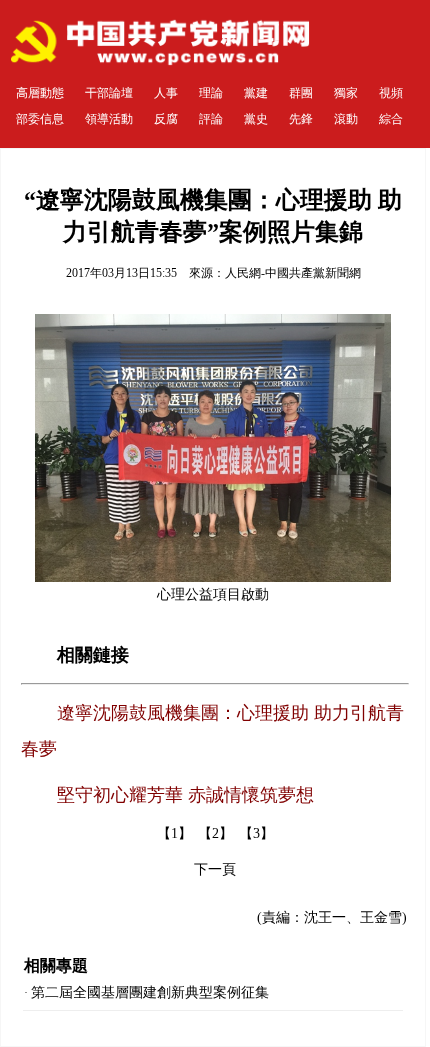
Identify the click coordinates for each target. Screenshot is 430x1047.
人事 (166, 93)
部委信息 (40, 119)
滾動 (346, 119)
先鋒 (301, 119)
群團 (301, 93)
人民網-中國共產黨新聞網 (293, 273)
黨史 (256, 119)
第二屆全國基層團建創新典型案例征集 (150, 992)
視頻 (391, 93)
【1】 (174, 833)
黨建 (256, 93)
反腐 (166, 119)
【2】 (215, 833)
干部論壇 (109, 93)
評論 (211, 119)
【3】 (256, 833)
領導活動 (109, 119)
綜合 (391, 119)
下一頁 (215, 869)
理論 (211, 93)
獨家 (346, 93)
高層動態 (40, 93)
